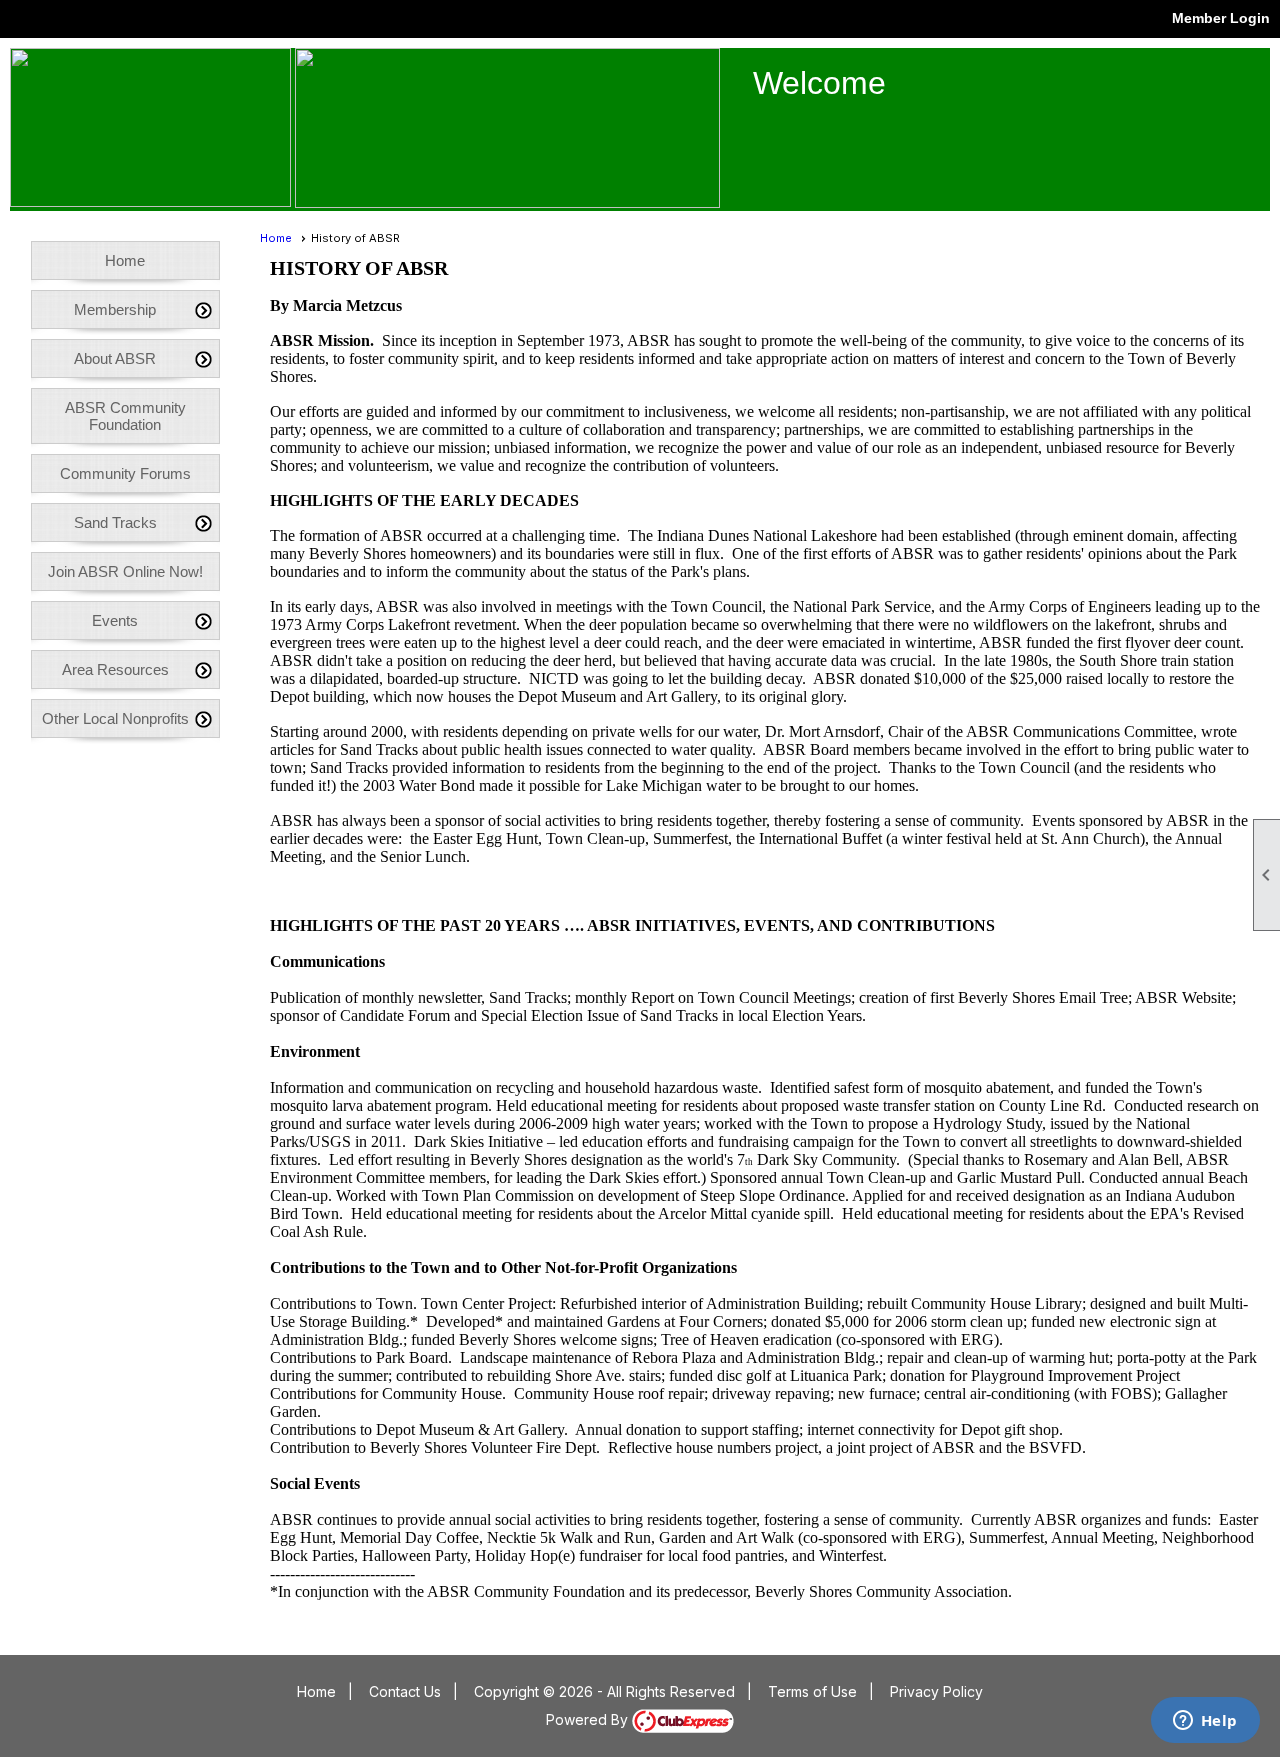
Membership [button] (115, 309)
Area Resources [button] (115, 669)
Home (125, 260)
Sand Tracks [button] (115, 522)
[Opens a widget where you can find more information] (1205, 1722)
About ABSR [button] (115, 358)
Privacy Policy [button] (936, 1691)
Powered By (589, 1719)
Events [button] (115, 620)
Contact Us (405, 1691)
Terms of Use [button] (812, 1691)
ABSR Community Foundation (125, 416)
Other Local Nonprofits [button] (115, 718)
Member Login (1221, 18)
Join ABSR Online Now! (125, 571)
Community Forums (125, 473)
